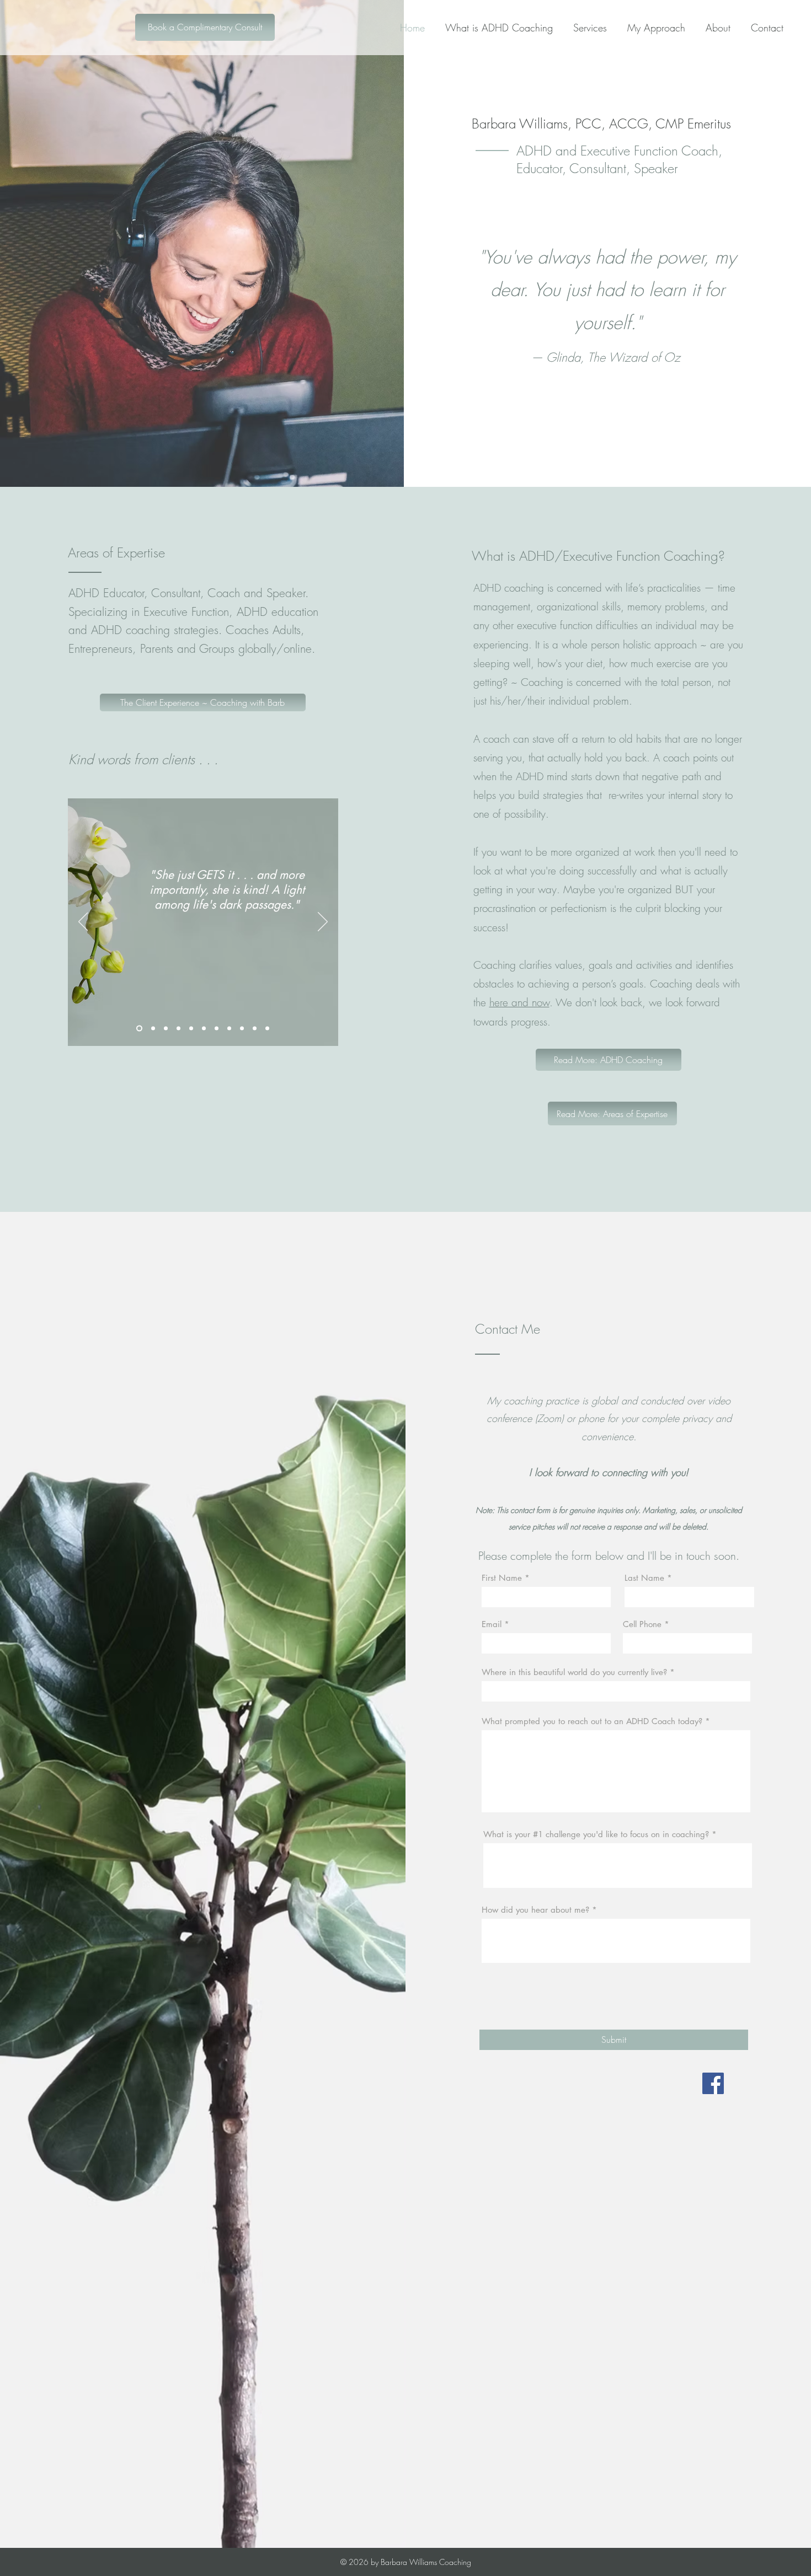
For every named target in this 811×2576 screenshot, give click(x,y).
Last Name (644, 1578)
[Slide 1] (139, 1029)
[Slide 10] (255, 1029)
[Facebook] (713, 2083)
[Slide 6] (204, 1029)
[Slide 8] (229, 1029)
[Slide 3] (166, 1029)
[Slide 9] (242, 1029)
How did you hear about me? (535, 1910)
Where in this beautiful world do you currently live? (574, 1672)
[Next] (323, 922)
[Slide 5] (191, 1029)
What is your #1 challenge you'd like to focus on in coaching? (596, 1834)
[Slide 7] (217, 1029)
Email (492, 1624)
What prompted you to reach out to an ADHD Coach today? (592, 1721)
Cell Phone (642, 1624)
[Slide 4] (178, 1029)
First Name (502, 1578)
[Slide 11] (267, 1029)
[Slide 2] (153, 1029)
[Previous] (83, 922)
